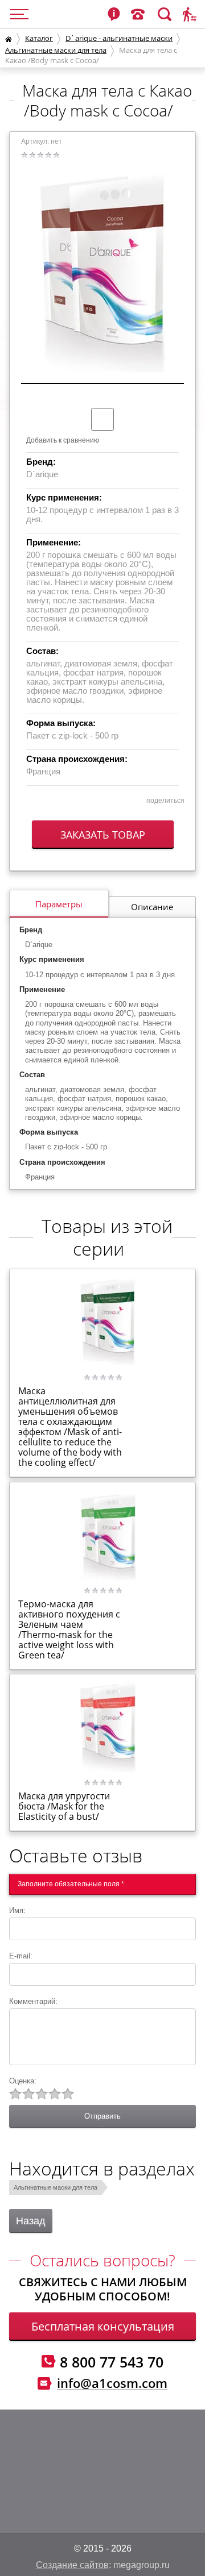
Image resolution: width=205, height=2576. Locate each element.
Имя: (20, 1910)
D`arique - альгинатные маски (119, 38)
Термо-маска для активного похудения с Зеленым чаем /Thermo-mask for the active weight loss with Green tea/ (69, 1629)
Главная (9, 39)
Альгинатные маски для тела (56, 50)
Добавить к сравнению (63, 440)
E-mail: (21, 1956)
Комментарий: (36, 2001)
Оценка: (23, 2081)
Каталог (39, 38)
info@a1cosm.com (112, 2383)
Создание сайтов (72, 2565)
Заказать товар (103, 835)
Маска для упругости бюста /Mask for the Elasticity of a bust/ (64, 1806)
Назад (31, 2221)
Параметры (59, 904)
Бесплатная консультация (103, 2326)
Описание (152, 907)
